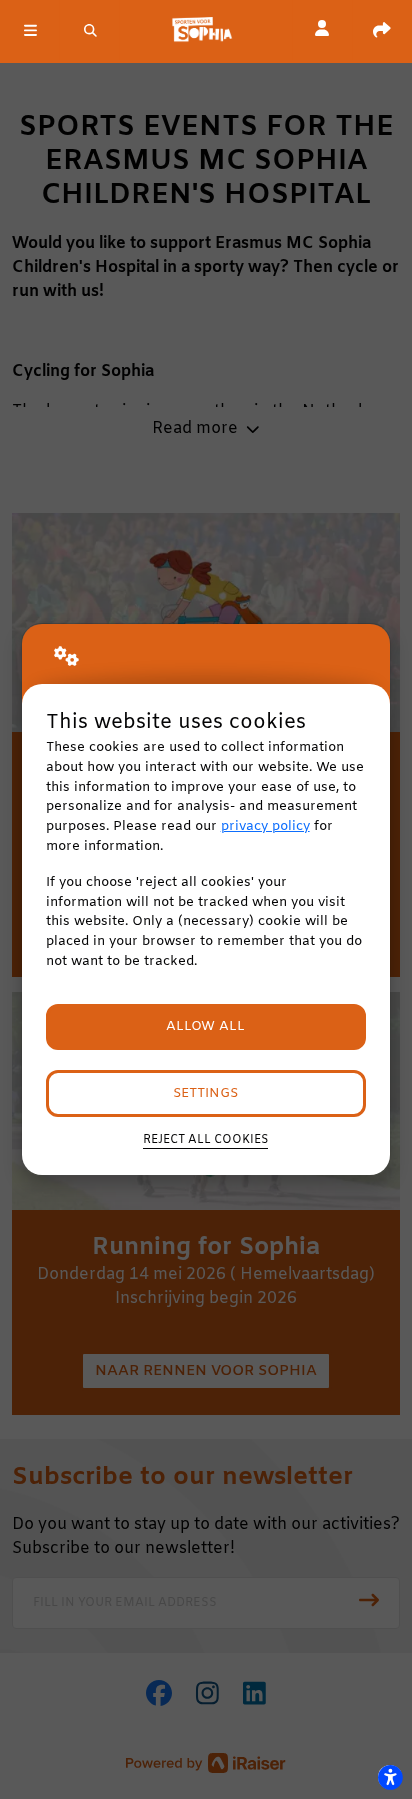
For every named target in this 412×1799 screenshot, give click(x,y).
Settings (205, 1093)
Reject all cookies (205, 1140)
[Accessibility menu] (390, 1777)
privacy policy (265, 826)
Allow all (205, 1026)
